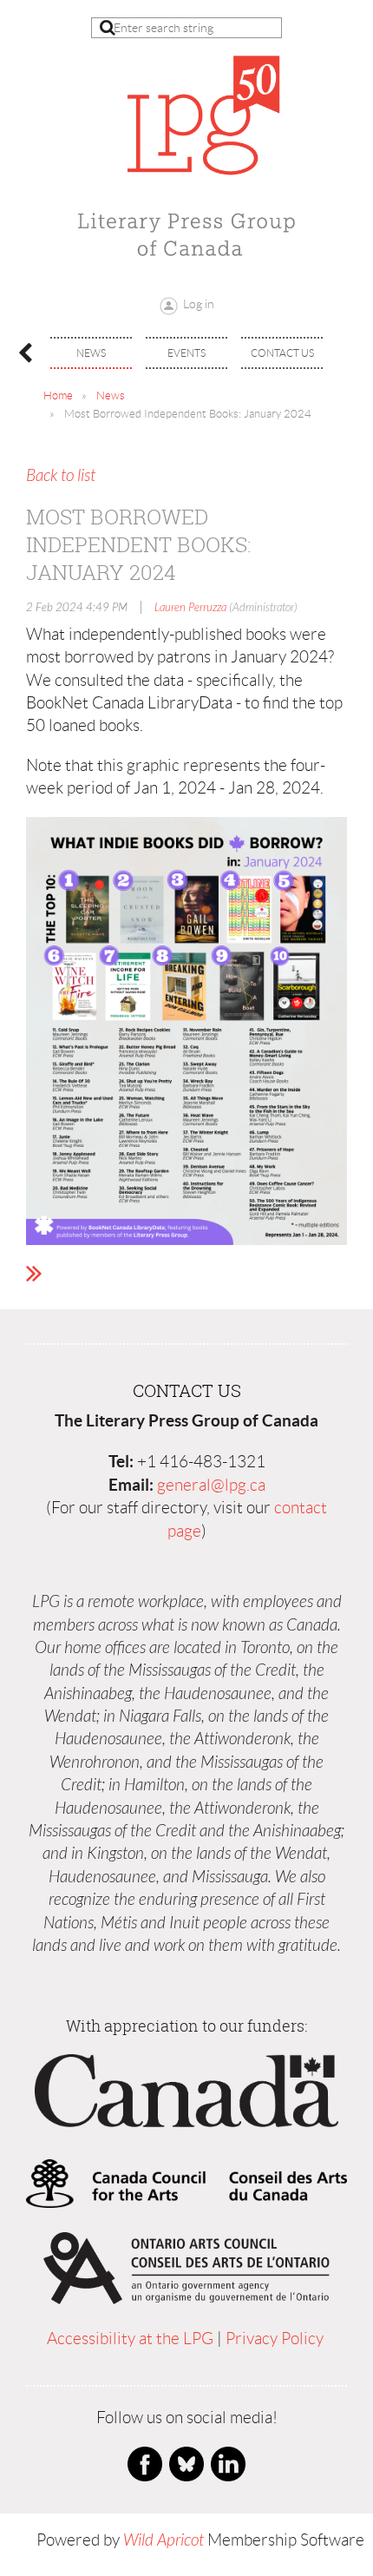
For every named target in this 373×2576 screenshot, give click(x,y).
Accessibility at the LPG (130, 2339)
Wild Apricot (164, 2540)
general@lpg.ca (211, 1485)
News (111, 395)
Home (58, 395)
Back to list (61, 476)
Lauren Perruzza (190, 608)
